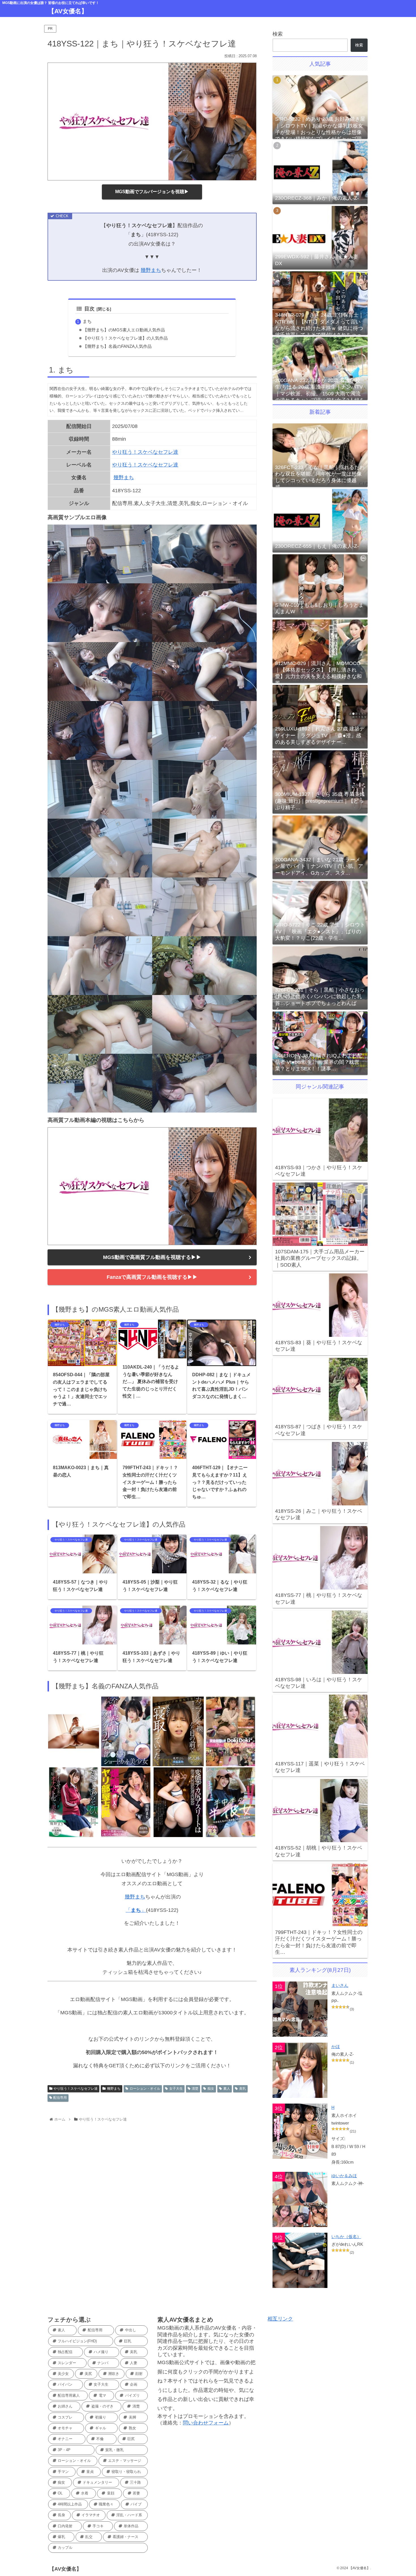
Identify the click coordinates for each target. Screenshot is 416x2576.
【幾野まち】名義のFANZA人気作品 (117, 346)
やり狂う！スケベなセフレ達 (145, 452)
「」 (136, 1910)
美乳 (243, 2089)
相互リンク (280, 2319)
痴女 (211, 2089)
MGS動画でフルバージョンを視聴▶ (152, 192)
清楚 (195, 2089)
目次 (89, 309)
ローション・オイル (145, 2089)
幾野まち (151, 270)
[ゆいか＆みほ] (300, 2199)
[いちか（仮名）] (300, 2260)
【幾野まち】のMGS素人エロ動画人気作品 (124, 330)
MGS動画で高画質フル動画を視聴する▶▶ (152, 1257)
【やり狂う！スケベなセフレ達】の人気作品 (125, 338)
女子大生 (176, 2089)
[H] (300, 2131)
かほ (336, 2046)
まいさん (340, 1985)
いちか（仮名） (346, 2237)
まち (87, 321)
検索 (278, 34)
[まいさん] (300, 2009)
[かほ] (300, 2070)
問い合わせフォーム (206, 2423)
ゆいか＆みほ (344, 2176)
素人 (227, 2089)
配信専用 (60, 2098)
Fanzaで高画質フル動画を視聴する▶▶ (152, 1277)
